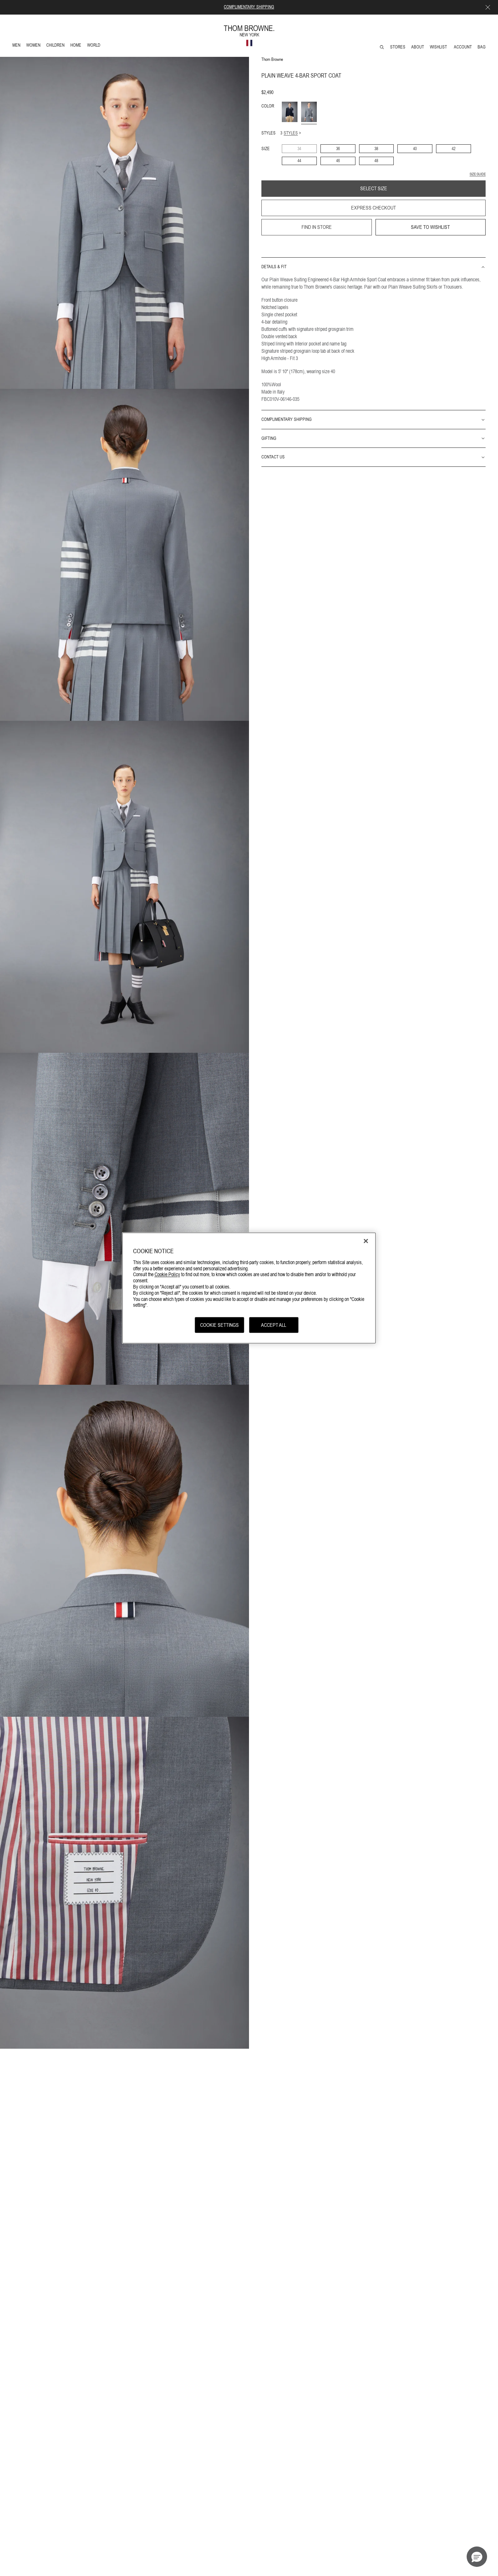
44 (299, 161)
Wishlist (439, 47)
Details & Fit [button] (274, 267)
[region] (249, 1288)
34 (299, 149)
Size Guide (478, 174)
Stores (398, 47)
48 (376, 161)
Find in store (317, 227)
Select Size (374, 189)
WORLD (95, 46)
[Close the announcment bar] (488, 7)
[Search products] (382, 47)
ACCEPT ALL (274, 1325)
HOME (77, 46)
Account (463, 47)
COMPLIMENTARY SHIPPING (249, 7)
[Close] (366, 1241)
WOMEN (34, 46)
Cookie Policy (167, 1274)
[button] (477, 2557)
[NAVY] (290, 112)
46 (338, 161)
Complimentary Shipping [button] (287, 420)
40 (415, 149)
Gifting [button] (269, 438)
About (418, 47)
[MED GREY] (309, 112)
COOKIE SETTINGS (219, 1325)
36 (338, 149)
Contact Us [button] (273, 457)
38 (376, 149)
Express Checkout (373, 208)
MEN (18, 46)
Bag (482, 47)
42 (454, 149)
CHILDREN (55, 46)
